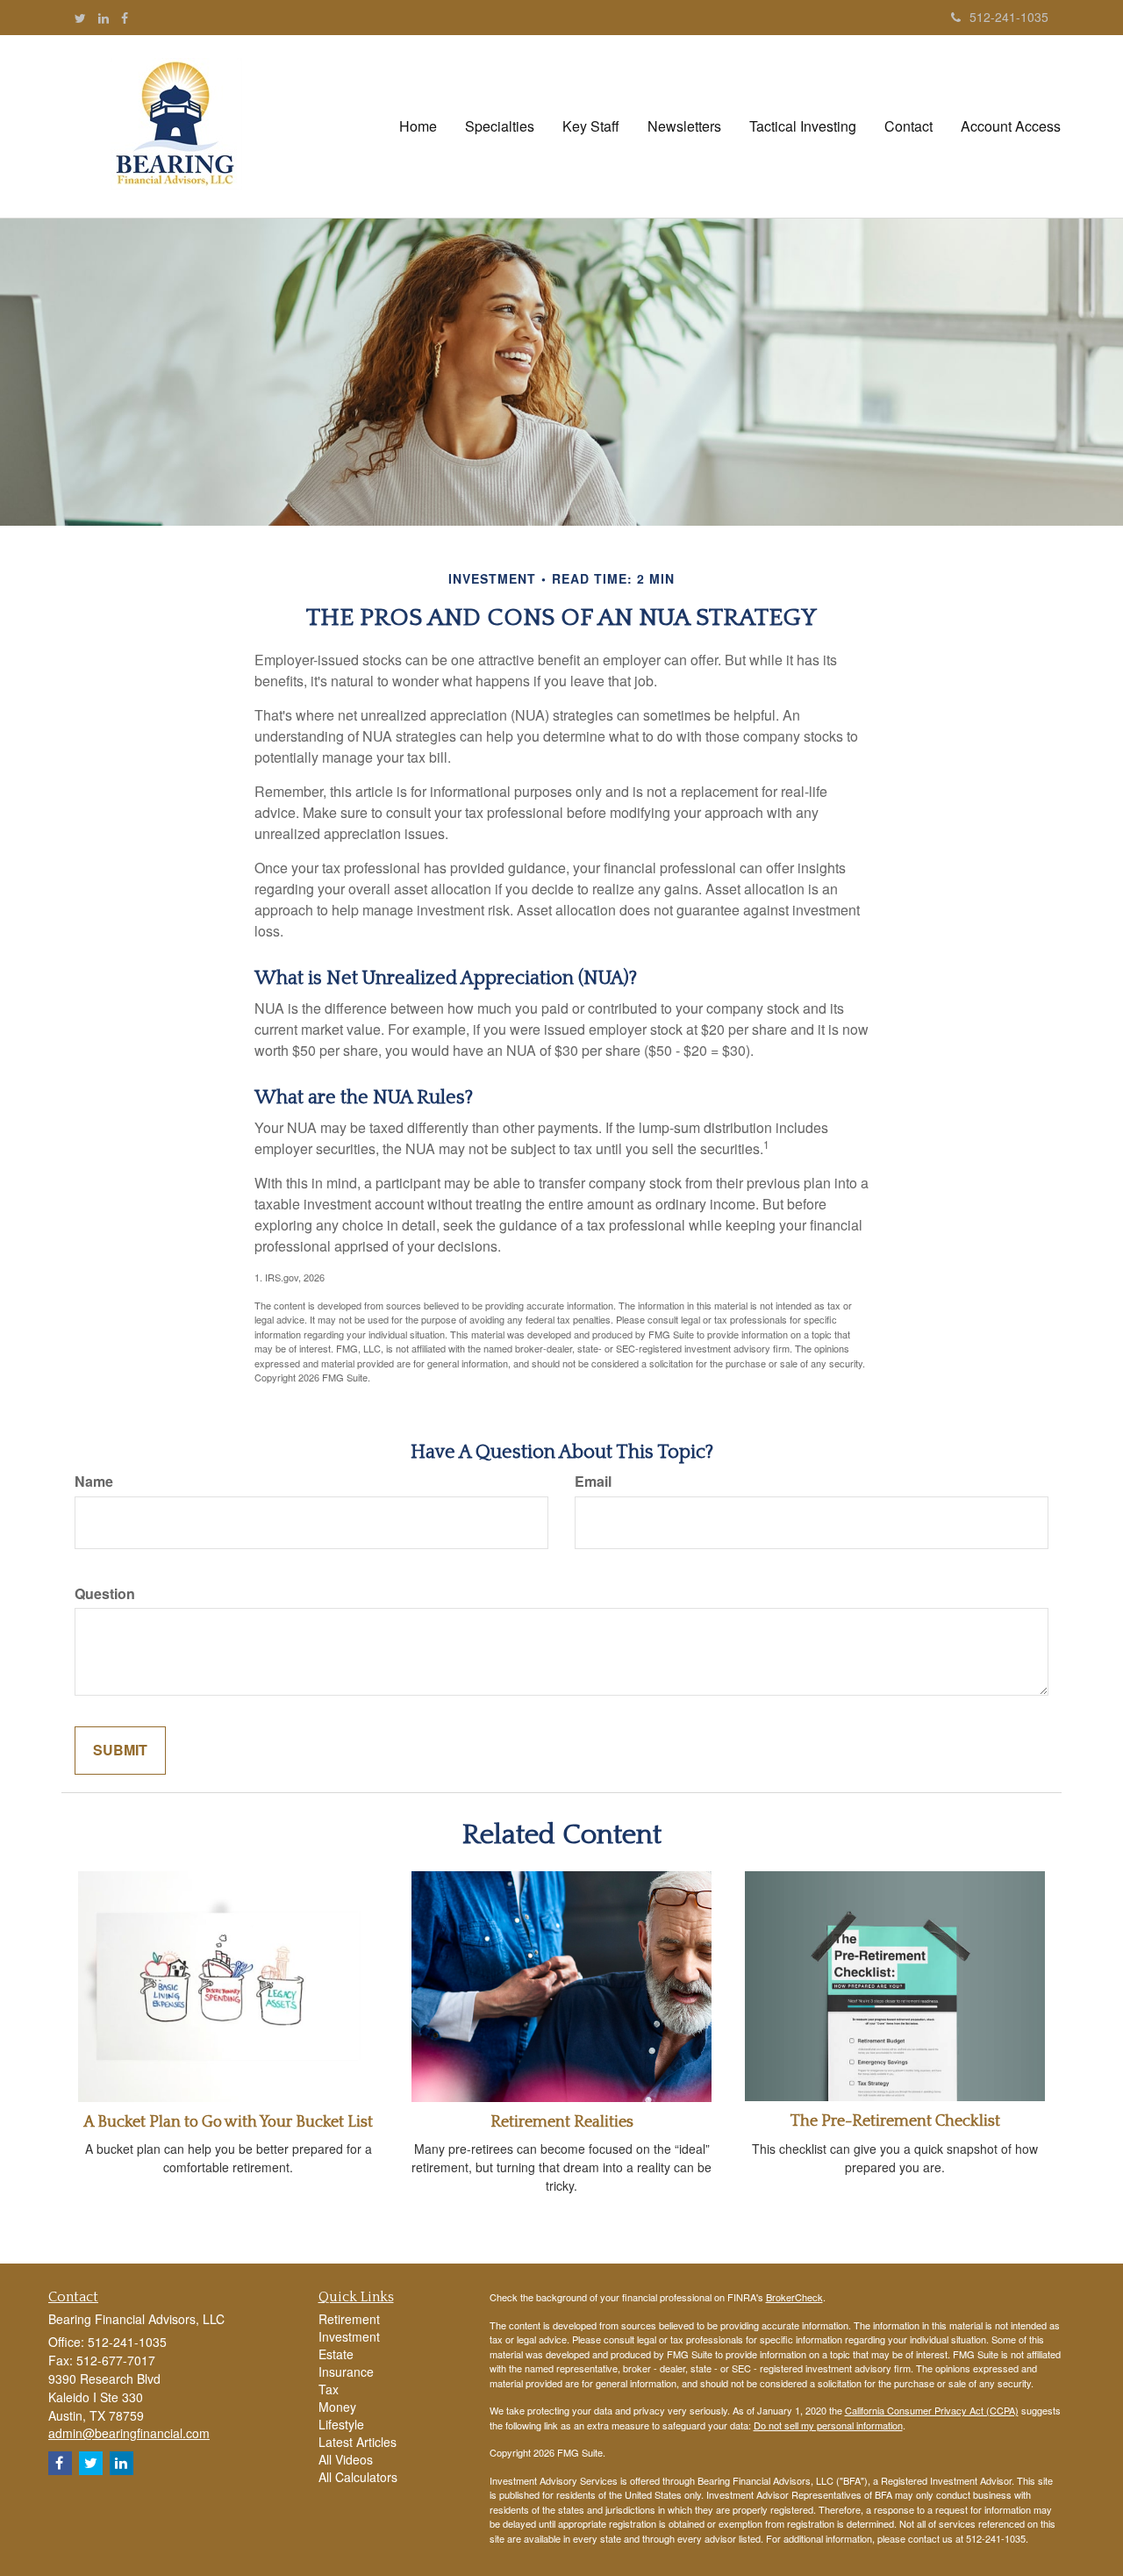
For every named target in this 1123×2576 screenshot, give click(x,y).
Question (105, 1594)
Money (337, 2407)
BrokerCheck (794, 2297)
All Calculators (358, 2477)
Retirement (349, 2319)
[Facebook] (125, 18)
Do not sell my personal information (828, 2425)
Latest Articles (358, 2442)
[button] (500, 126)
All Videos (346, 2459)
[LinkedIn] (104, 18)
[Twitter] (80, 18)
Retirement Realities (562, 2122)
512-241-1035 (1009, 17)
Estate (336, 2354)
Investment (349, 2336)
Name (94, 1482)
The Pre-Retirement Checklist (895, 2121)
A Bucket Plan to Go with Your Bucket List (228, 2122)
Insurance (346, 2371)
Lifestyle (341, 2424)
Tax (329, 2389)
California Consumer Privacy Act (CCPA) (932, 2410)
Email (593, 1482)
